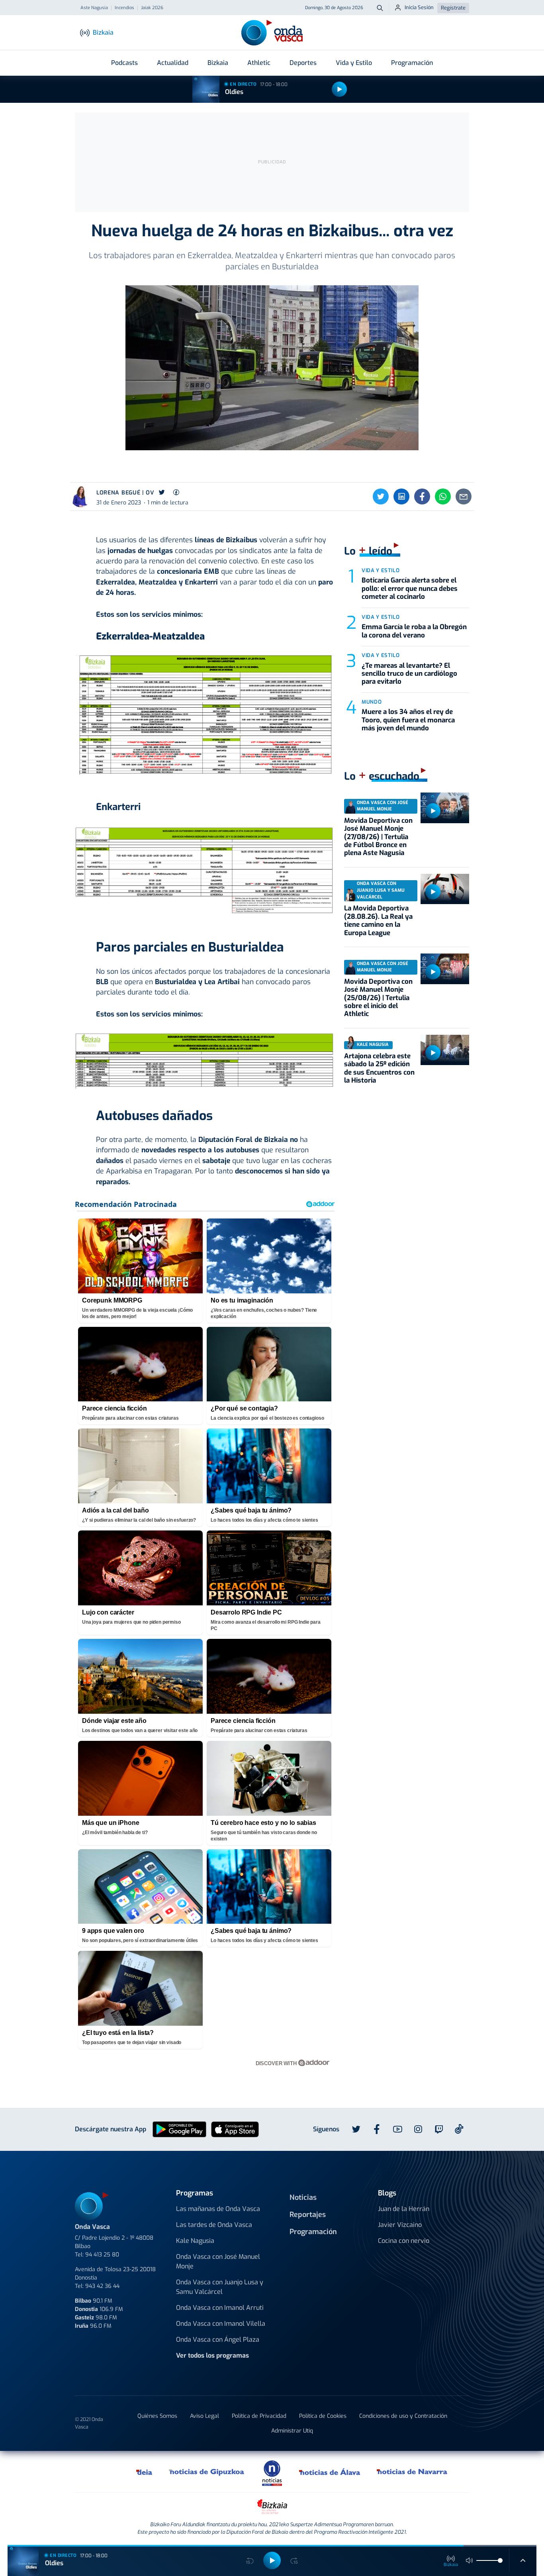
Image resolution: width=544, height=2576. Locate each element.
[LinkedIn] (401, 496)
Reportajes (308, 2215)
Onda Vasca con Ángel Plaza (218, 2340)
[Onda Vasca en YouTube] (397, 2129)
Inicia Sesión (419, 7)
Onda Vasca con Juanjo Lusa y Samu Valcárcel (220, 2287)
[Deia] (145, 2472)
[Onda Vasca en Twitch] (439, 2129)
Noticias (303, 2197)
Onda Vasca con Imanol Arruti (220, 2308)
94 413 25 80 (102, 2255)
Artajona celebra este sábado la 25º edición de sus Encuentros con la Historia (379, 1068)
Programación (412, 63)
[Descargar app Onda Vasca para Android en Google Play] (179, 2129)
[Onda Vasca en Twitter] (356, 2129)
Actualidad (173, 63)
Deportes (303, 63)
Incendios (124, 8)
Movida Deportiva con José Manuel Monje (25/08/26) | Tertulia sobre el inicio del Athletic (378, 998)
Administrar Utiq (292, 2431)
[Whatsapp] (443, 496)
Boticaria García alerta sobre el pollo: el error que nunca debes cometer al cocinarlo (410, 589)
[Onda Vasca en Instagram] (418, 2129)
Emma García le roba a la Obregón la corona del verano (414, 631)
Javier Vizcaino (400, 2225)
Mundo (372, 702)
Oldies (234, 92)
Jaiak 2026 (152, 8)
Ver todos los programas (212, 2355)
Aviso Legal (204, 2416)
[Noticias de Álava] (330, 2472)
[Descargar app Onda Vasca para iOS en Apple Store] (235, 2129)
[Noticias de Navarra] (412, 2472)
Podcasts (124, 63)
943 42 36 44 (102, 2286)
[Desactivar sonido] (470, 2560)
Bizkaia (218, 63)
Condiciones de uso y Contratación (403, 2416)
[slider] (500, 2560)
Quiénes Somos (157, 2416)
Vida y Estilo (354, 63)
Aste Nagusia (94, 8)
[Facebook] (422, 496)
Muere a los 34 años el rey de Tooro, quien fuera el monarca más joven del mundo (408, 720)
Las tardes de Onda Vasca (214, 2225)
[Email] (464, 496)
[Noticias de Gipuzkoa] (207, 2472)
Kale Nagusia (195, 2241)
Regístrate (453, 8)
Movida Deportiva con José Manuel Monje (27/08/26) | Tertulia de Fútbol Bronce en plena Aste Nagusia (378, 837)
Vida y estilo (381, 570)
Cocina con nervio (404, 2241)
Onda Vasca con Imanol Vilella (221, 2324)
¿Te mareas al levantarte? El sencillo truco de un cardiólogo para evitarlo (409, 674)
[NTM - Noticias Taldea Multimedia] (272, 2473)
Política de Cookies (323, 2416)
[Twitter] (381, 496)
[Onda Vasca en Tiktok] (459, 2129)
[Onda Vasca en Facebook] (377, 2129)
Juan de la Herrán (404, 2209)
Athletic (259, 63)
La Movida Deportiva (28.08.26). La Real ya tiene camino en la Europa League (378, 920)
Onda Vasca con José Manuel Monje (218, 2261)
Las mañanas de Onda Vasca (218, 2209)
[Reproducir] (339, 89)
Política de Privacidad (259, 2416)
